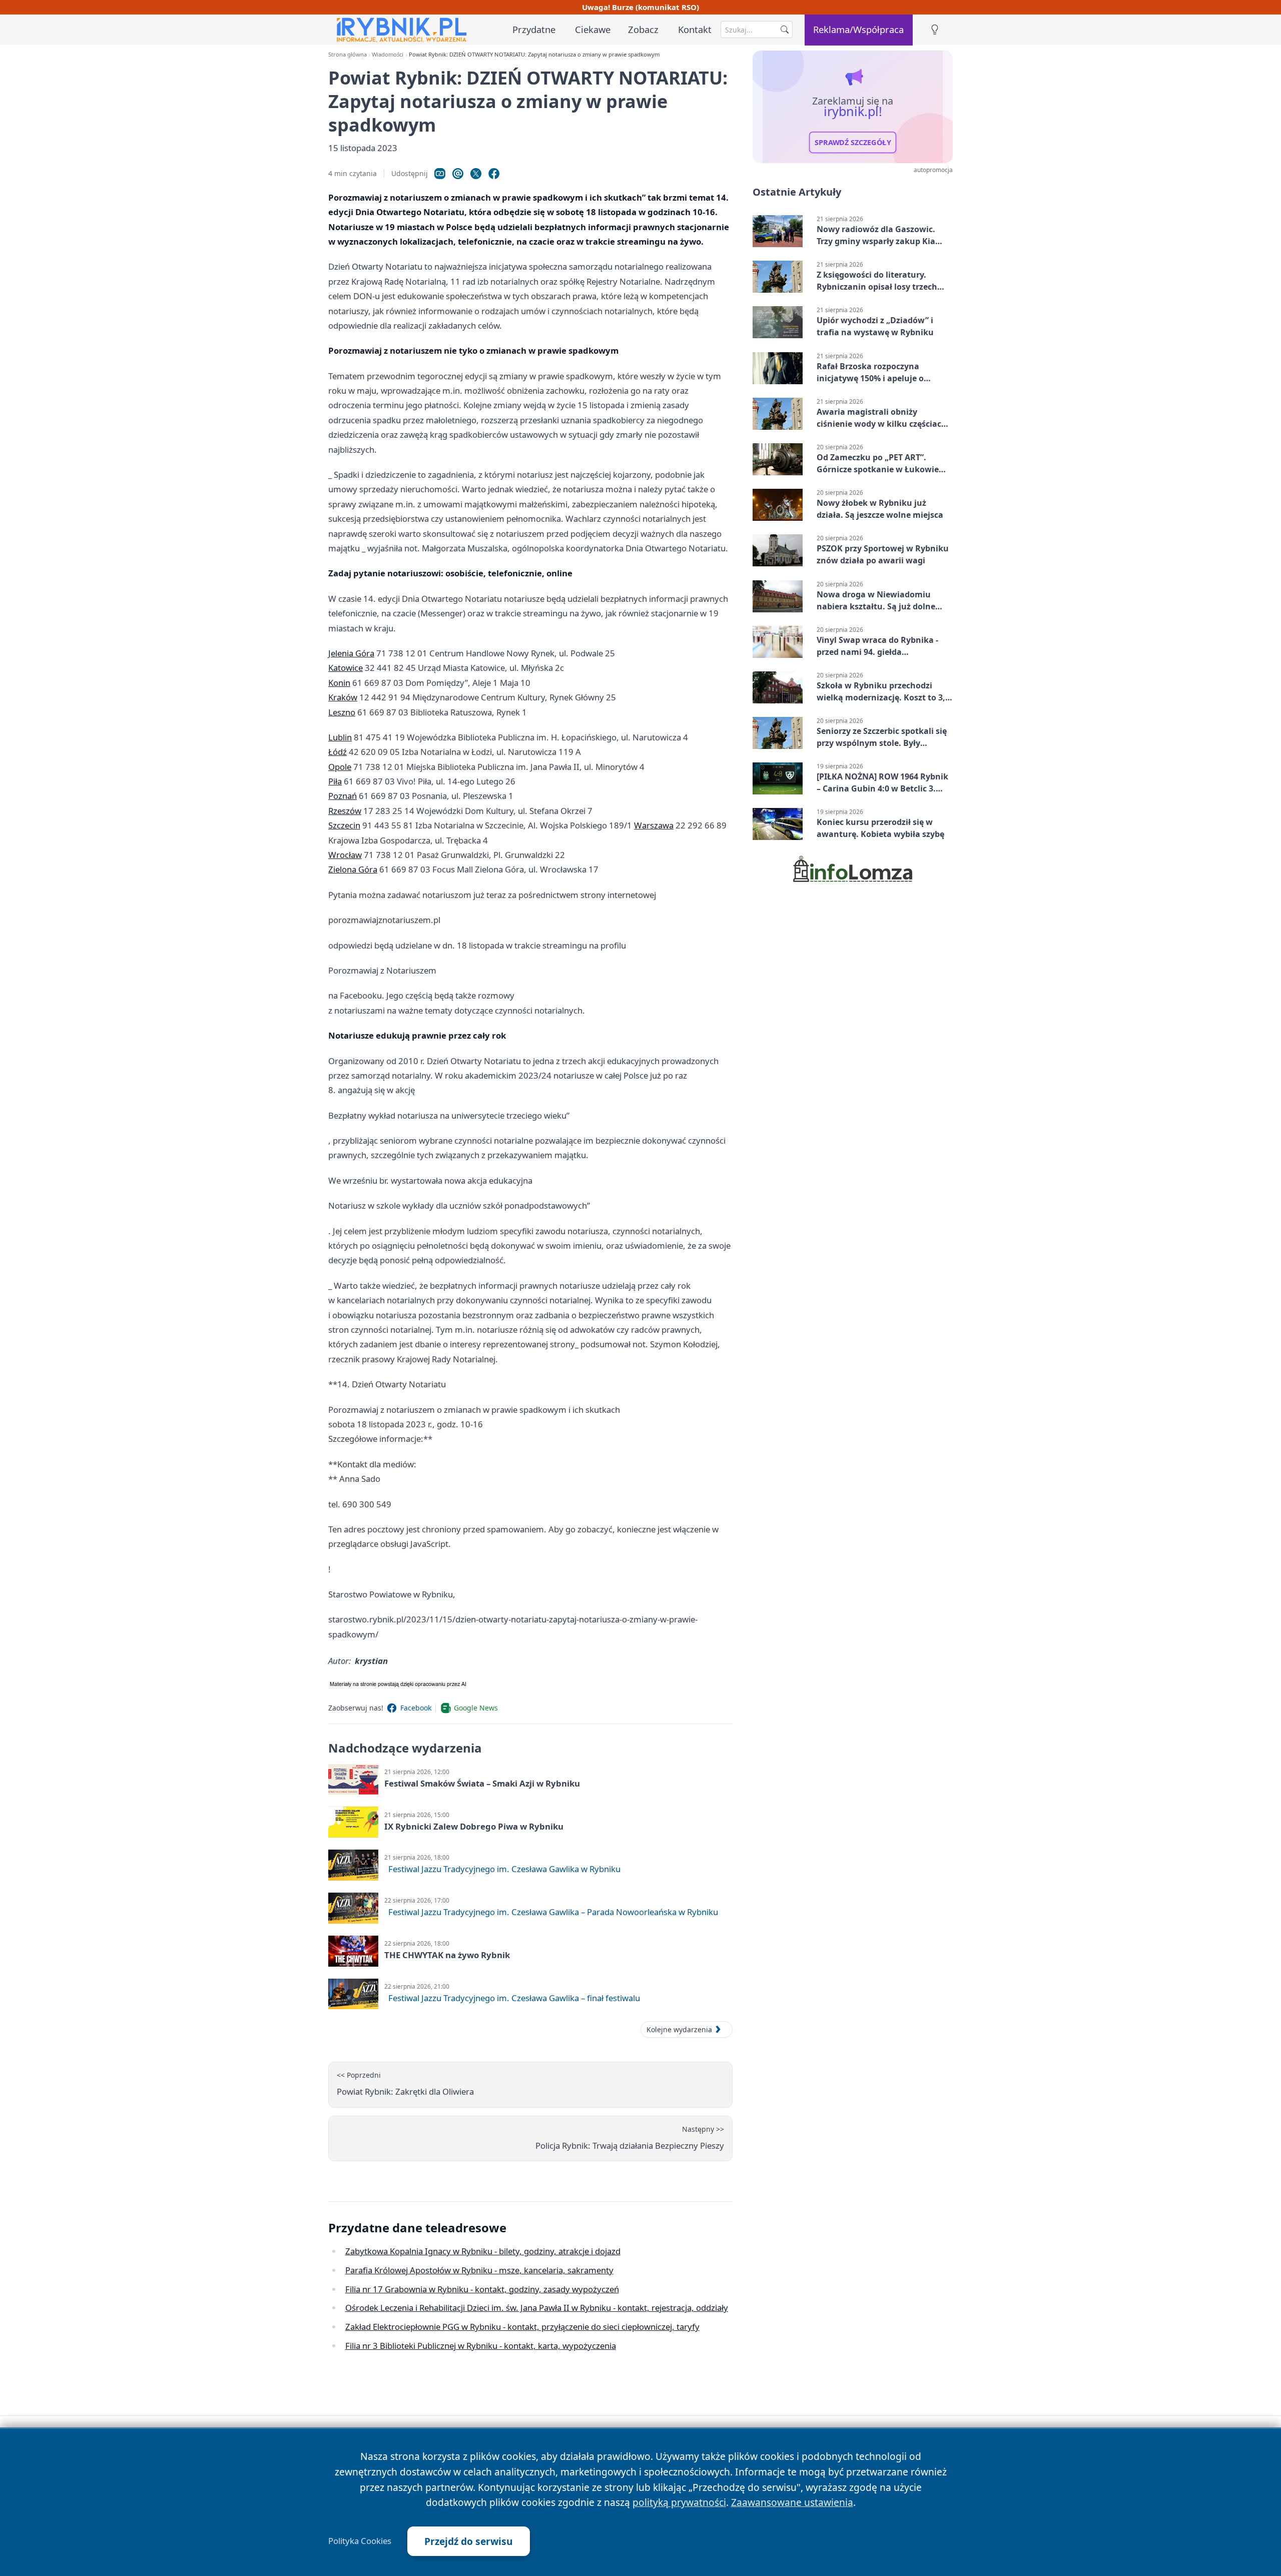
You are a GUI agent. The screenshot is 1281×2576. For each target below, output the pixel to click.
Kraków (343, 697)
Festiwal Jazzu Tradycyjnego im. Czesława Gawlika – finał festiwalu (514, 1998)
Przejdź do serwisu (469, 2541)
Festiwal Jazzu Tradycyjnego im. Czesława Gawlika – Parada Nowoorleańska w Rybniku (553, 1912)
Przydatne (534, 29)
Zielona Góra (353, 869)
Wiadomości (388, 54)
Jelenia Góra (351, 653)
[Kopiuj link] (440, 174)
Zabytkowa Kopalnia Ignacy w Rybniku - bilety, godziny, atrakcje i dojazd (483, 2251)
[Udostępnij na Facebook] (494, 174)
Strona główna (348, 54)
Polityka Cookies (360, 2541)
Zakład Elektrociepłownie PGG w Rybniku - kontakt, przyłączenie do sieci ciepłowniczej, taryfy (522, 2327)
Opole (340, 767)
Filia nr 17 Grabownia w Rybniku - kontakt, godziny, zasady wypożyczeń (482, 2289)
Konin (339, 683)
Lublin (340, 737)
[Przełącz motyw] (935, 30)
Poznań (343, 796)
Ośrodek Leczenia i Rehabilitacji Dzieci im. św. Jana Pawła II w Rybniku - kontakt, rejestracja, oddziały (537, 2308)
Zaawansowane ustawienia (792, 2502)
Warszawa (654, 825)
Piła (335, 781)
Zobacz (643, 29)
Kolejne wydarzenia (679, 2029)
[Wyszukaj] (785, 30)
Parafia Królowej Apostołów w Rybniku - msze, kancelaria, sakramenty (479, 2270)
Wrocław (345, 855)
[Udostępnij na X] (476, 174)
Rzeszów (345, 811)
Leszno (342, 712)
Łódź (338, 752)
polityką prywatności (679, 2502)
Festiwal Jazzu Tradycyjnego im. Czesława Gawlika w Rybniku (504, 1869)
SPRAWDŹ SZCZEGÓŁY (853, 143)
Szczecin (344, 825)
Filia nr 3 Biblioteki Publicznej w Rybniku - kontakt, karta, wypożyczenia (481, 2346)
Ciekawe (593, 29)
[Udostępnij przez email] (458, 174)
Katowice (346, 668)
